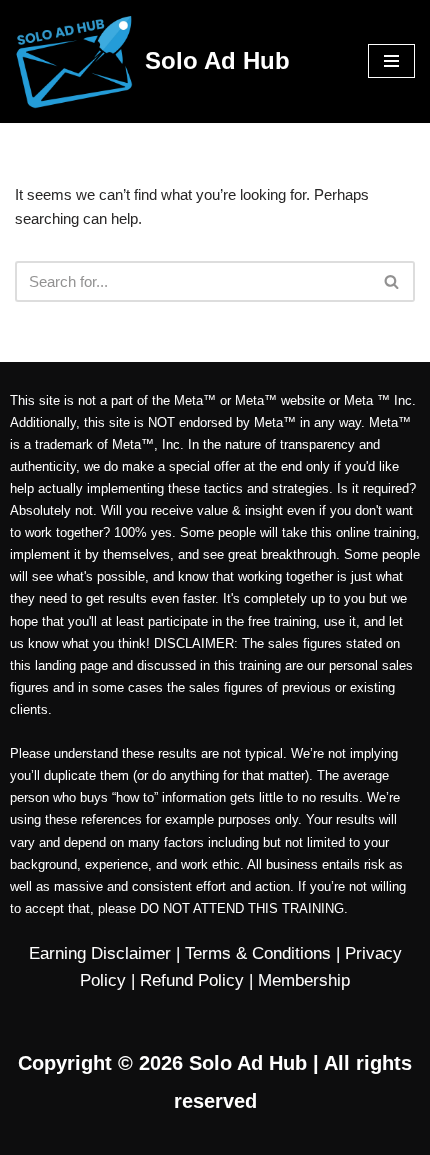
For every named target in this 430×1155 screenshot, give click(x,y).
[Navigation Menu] (391, 61)
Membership (304, 980)
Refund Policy (192, 980)
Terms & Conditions (258, 953)
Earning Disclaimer (100, 953)
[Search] (392, 281)
